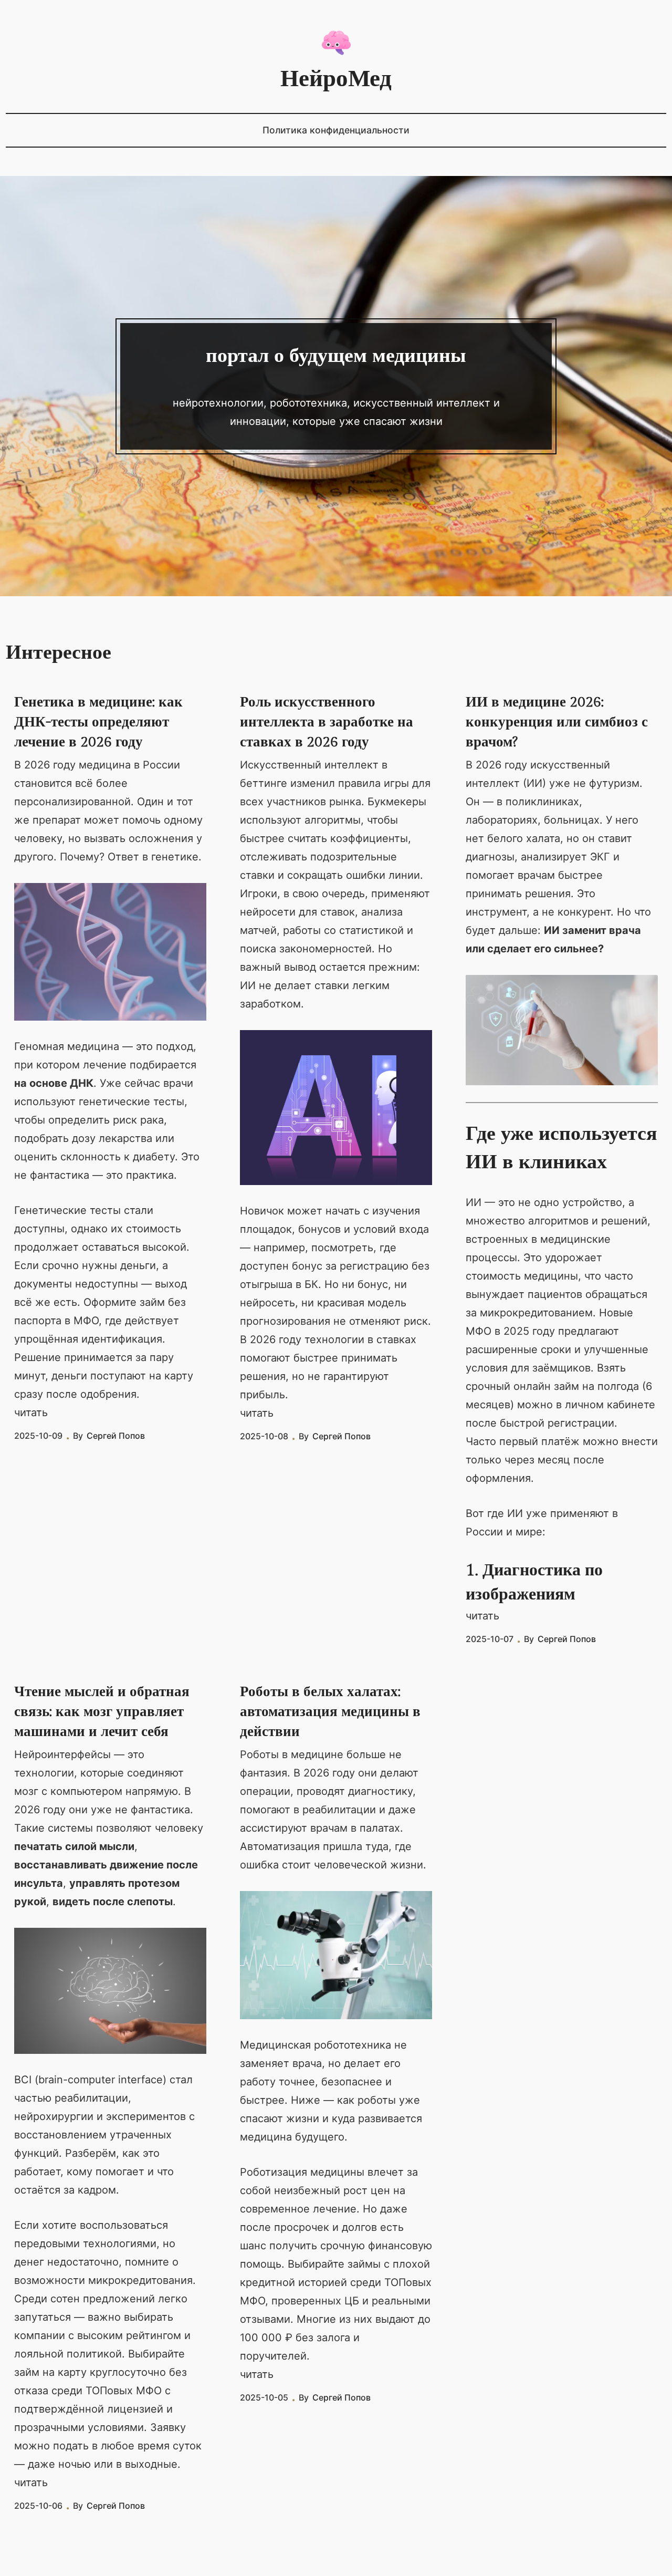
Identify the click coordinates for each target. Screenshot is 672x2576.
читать (31, 1412)
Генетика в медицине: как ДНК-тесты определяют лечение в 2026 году (98, 722)
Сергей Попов (116, 1436)
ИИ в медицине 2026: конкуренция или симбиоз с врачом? (557, 722)
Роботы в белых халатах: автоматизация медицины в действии (330, 1712)
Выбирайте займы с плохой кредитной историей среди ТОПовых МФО (336, 2282)
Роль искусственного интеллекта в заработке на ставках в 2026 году (327, 722)
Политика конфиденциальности (336, 130)
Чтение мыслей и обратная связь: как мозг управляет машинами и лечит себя (102, 1712)
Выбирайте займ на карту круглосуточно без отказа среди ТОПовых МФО (101, 2372)
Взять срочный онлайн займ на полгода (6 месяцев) (559, 1386)
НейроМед (336, 79)
